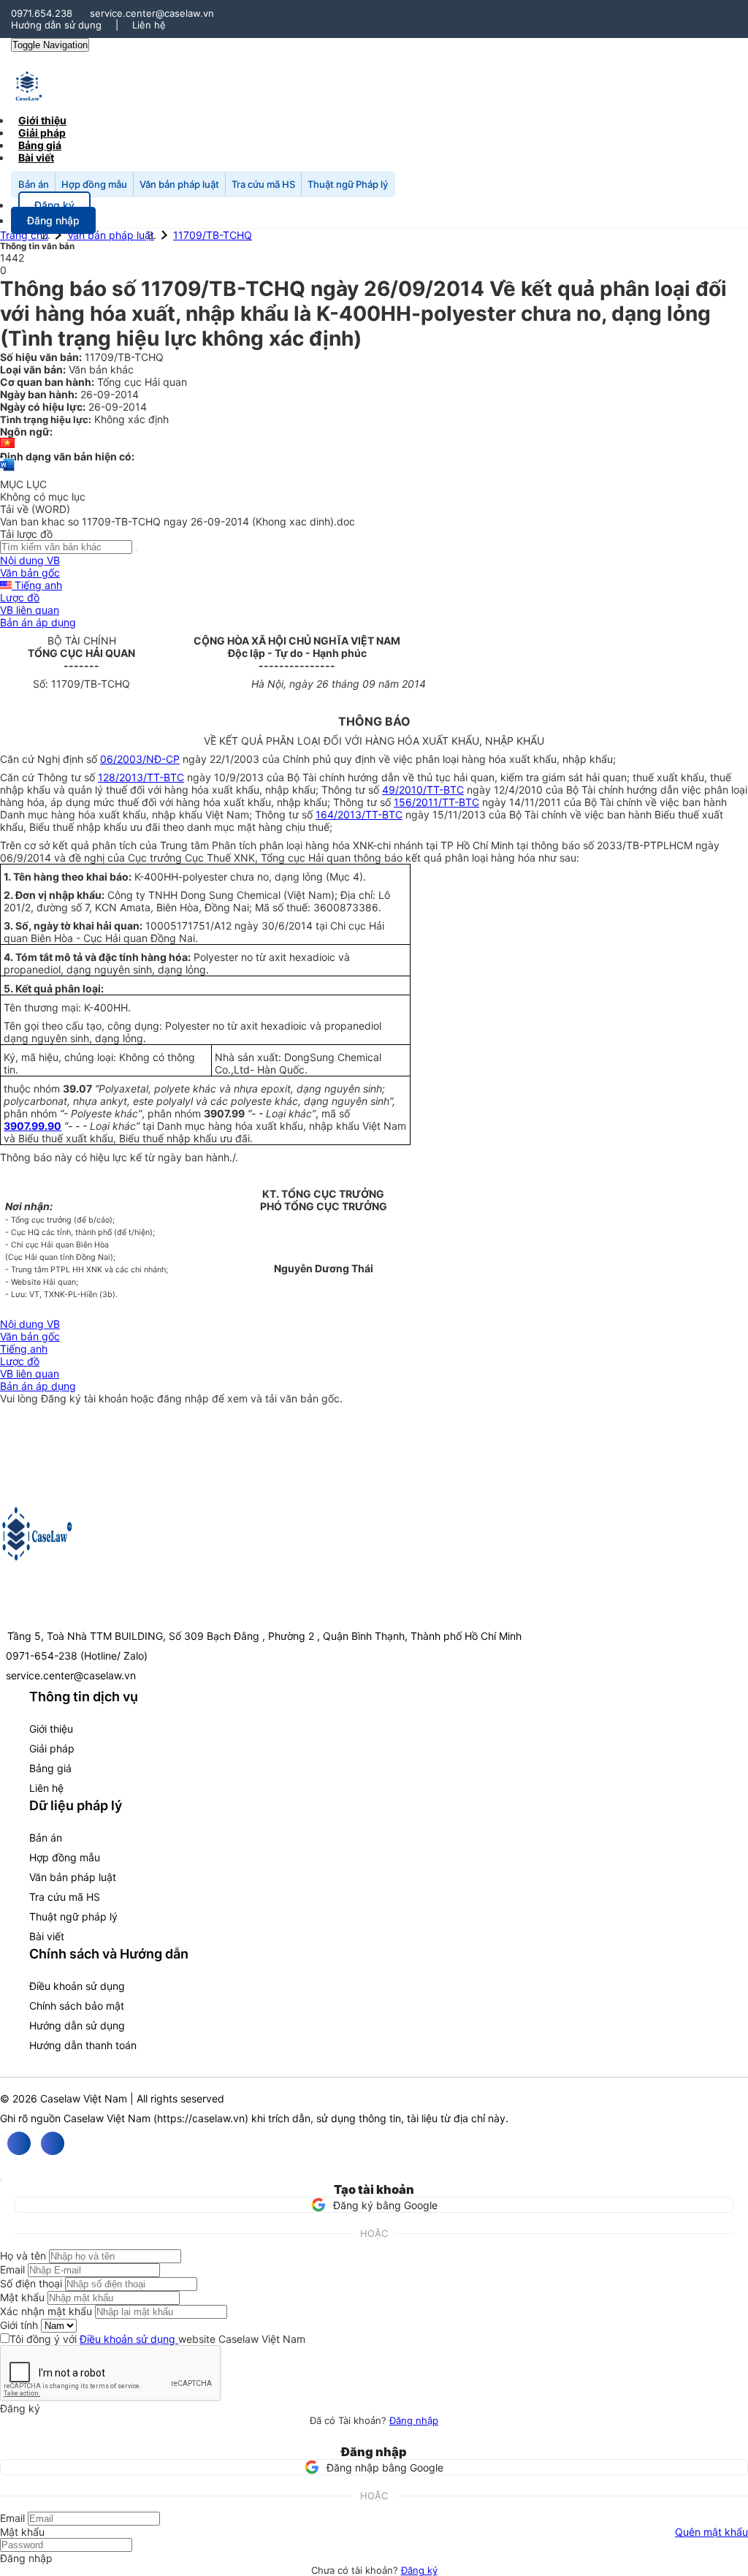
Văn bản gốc (30, 573)
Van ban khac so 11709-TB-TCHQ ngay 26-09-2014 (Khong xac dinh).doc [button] (178, 521)
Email (12, 2269)
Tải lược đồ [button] (26, 534)
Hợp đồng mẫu (94, 184)
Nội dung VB (30, 560)
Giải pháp (52, 1748)
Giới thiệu (51, 1729)
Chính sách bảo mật (77, 2006)
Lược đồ (20, 597)
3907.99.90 (33, 1126)
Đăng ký (419, 2570)
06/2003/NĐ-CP (140, 759)
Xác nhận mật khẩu (46, 2311)
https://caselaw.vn (201, 2118)
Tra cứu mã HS (263, 184)
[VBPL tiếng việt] (7, 444)
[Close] (1, 2180)
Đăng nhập (414, 2420)
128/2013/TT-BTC (141, 777)
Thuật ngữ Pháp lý (348, 184)
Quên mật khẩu (711, 2532)
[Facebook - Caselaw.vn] (19, 2143)
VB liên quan (30, 610)
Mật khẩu (22, 2297)
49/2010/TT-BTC (423, 790)
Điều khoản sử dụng (77, 1986)
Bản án (34, 184)
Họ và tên (23, 2256)
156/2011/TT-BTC (436, 802)
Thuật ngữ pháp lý (73, 1916)
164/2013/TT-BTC (359, 814)
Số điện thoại (31, 2283)
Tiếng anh (37, 585)
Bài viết (36, 157)
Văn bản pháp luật (179, 184)
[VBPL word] (7, 472)
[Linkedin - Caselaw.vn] (53, 2143)
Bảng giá (50, 1768)
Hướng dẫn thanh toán (83, 2045)
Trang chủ (24, 235)
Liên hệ (149, 25)
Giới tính (19, 2325)
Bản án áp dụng (38, 622)
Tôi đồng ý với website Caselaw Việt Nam (157, 2339)
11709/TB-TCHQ (213, 235)
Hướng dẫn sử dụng (56, 25)
